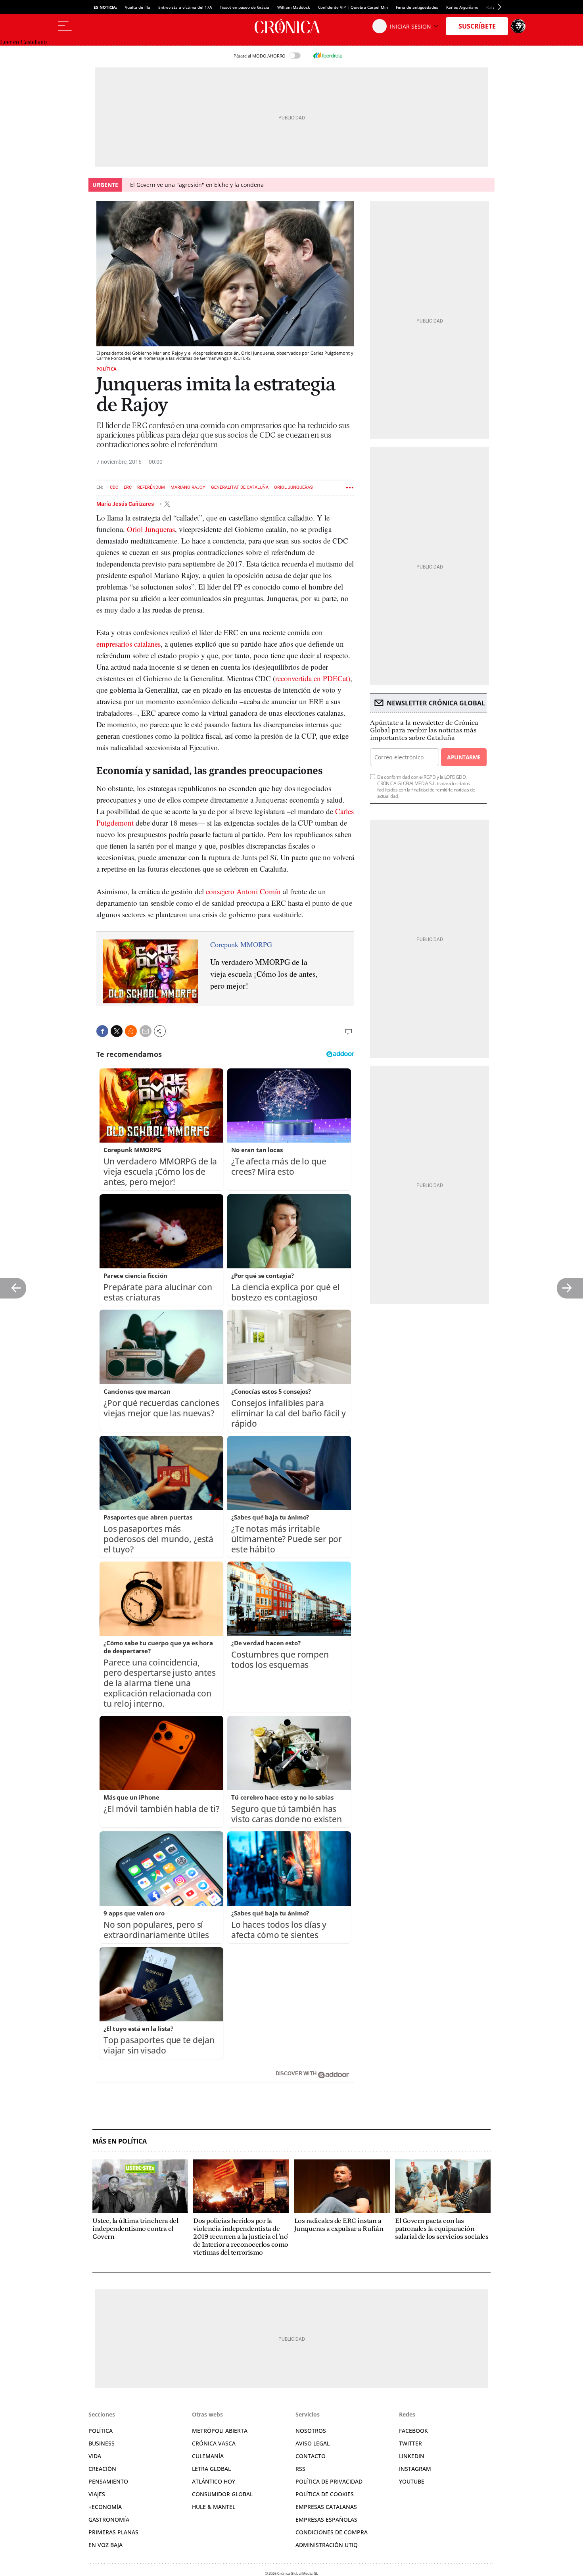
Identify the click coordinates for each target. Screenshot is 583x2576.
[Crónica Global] (291, 26)
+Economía (105, 2507)
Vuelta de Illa (138, 7)
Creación (102, 2469)
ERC (128, 487)
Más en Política (120, 2141)
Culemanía (208, 2456)
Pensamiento (108, 2481)
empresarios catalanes (128, 644)
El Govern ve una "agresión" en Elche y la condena (197, 185)
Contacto (311, 2456)
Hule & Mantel (214, 2507)
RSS (300, 2469)
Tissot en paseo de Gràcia (245, 7)
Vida (95, 2456)
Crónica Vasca (214, 2443)
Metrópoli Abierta (220, 2431)
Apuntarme (464, 757)
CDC (114, 487)
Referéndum (151, 487)
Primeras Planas (113, 2532)
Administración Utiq (327, 2545)
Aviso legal (313, 2443)
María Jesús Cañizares (126, 503)
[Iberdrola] (328, 56)
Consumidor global (222, 2494)
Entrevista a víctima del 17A (185, 7)
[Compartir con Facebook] (102, 1031)
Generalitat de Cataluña (240, 487)
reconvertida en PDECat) (313, 678)
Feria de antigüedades (417, 7)
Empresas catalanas (326, 2507)
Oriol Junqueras (293, 487)
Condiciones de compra (332, 2532)
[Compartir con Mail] (146, 1031)
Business (102, 2443)
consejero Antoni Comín (243, 891)
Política (106, 369)
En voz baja (105, 2545)
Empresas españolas (326, 2519)
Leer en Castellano (23, 42)
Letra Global (211, 2469)
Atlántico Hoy (214, 2481)
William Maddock (294, 7)
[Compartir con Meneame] (131, 1031)
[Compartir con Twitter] (117, 1031)
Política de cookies (325, 2494)
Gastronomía (109, 2519)
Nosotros (311, 2431)
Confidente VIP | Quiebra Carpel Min (353, 7)
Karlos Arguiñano (462, 7)
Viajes (97, 2494)
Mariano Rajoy (188, 487)
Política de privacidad (329, 2481)
